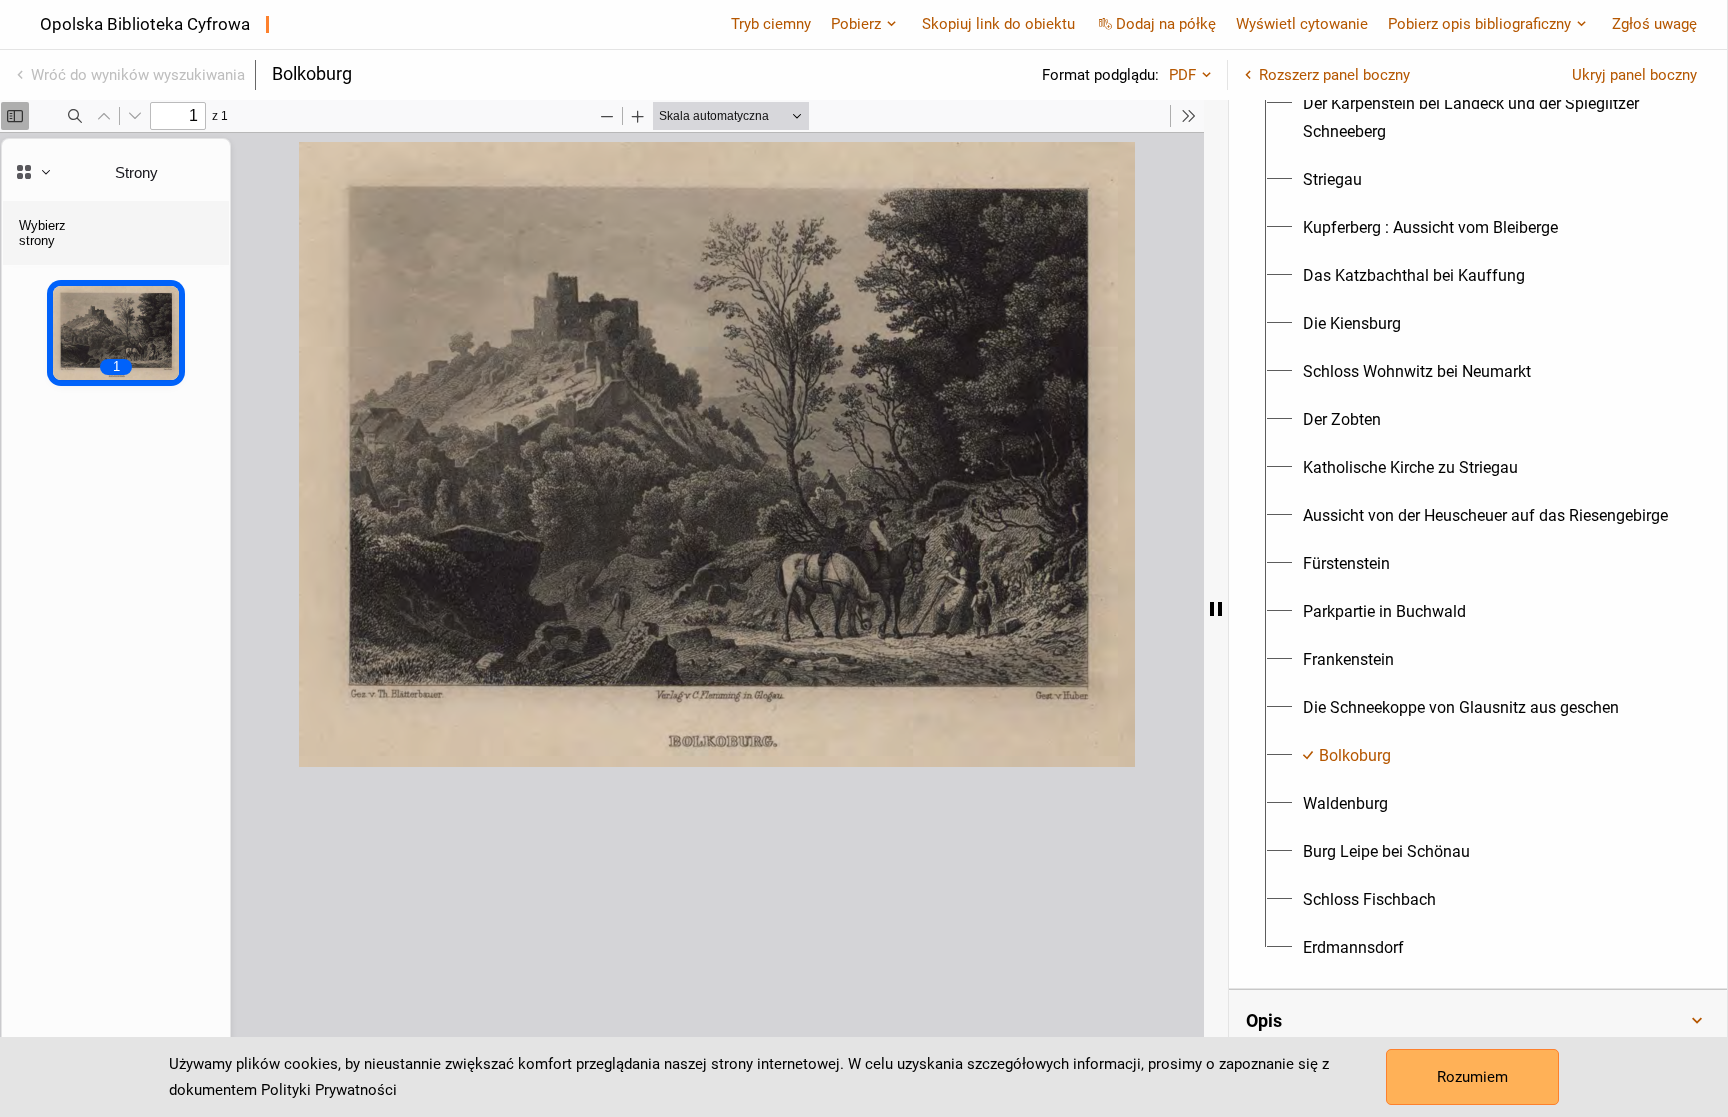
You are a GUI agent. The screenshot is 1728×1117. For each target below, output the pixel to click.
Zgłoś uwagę (1654, 24)
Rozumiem (1472, 1077)
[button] (1478, 1021)
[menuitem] (1489, 118)
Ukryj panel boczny (1634, 75)
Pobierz (856, 24)
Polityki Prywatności (329, 1090)
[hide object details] (1216, 608)
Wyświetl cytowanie (1302, 24)
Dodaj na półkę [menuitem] (1166, 24)
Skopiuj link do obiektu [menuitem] (998, 24)
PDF (1182, 75)
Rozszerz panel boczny (1334, 75)
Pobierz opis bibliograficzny (1479, 24)
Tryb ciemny (771, 24)
